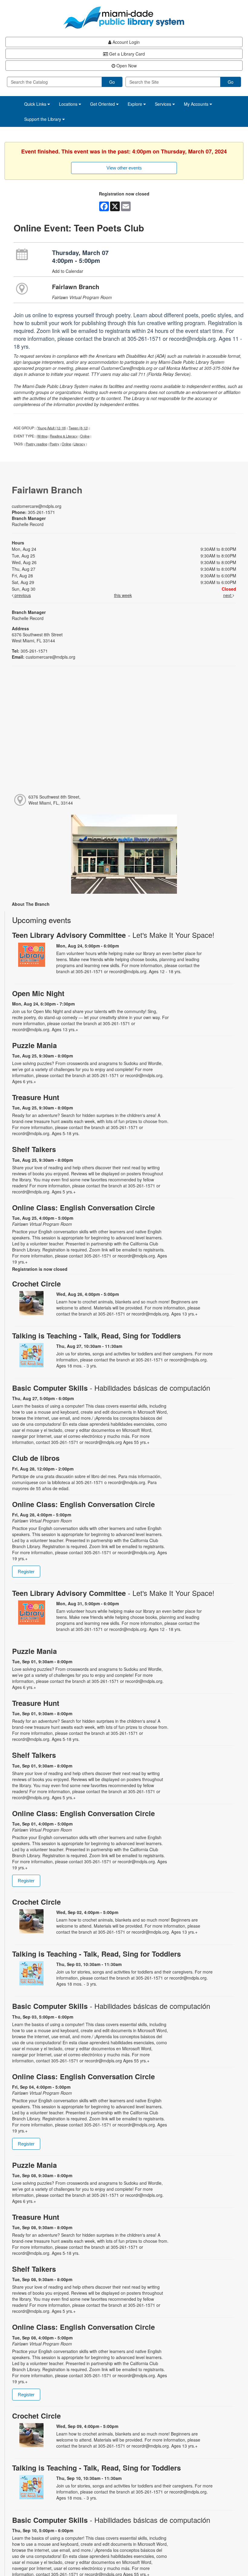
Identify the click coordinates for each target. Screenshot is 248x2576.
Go (112, 82)
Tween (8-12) (78, 428)
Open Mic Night (38, 993)
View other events (124, 168)
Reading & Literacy (64, 436)
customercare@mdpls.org (37, 506)
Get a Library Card (126, 54)
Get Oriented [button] (103, 104)
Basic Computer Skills (111, 1388)
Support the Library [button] (43, 119)
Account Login (126, 42)
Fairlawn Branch (76, 287)
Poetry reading (36, 444)
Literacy (79, 444)
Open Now (126, 66)
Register (26, 1572)
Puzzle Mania (34, 1045)
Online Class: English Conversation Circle (83, 1207)
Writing (42, 436)
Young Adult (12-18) (52, 428)
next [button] (228, 595)
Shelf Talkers (34, 1149)
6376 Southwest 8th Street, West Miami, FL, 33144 (54, 800)
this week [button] (123, 595)
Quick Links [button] (36, 104)
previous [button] (22, 595)
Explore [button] (135, 104)
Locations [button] (69, 104)
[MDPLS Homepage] (124, 18)
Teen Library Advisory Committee (113, 935)
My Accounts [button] (197, 104)
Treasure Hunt (36, 1097)
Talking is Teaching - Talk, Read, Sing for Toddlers (96, 1336)
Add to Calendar (68, 271)
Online (85, 436)
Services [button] (164, 104)
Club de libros (36, 1458)
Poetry (54, 444)
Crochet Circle (36, 1284)
